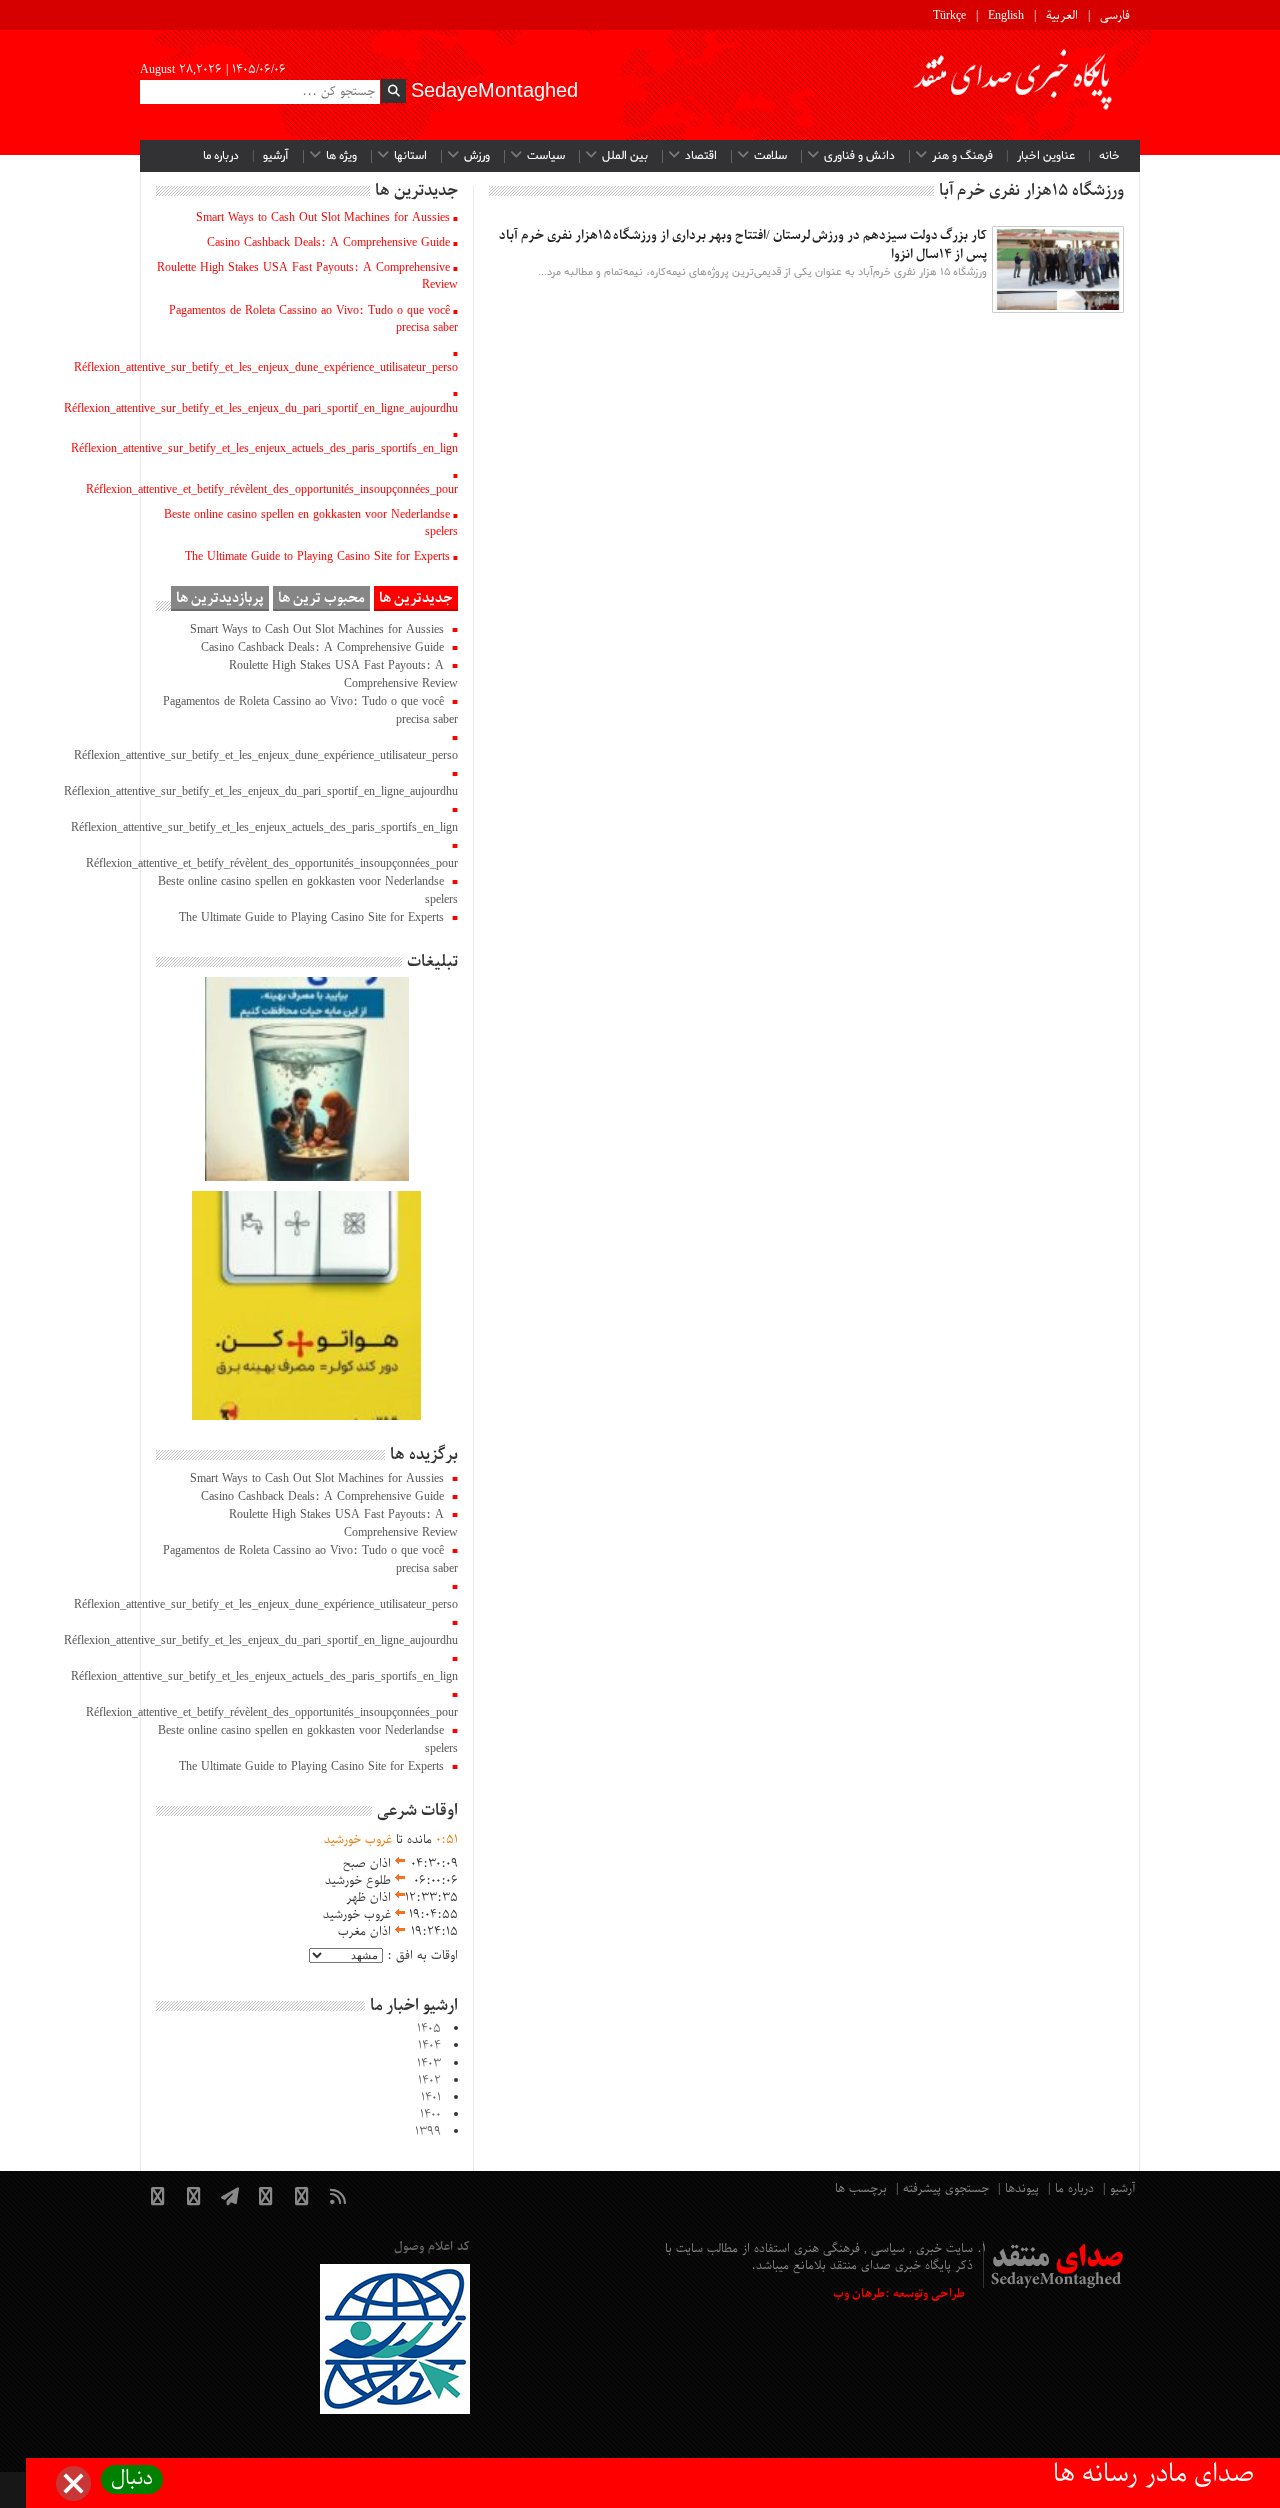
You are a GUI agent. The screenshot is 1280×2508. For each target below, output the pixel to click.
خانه (1109, 156)
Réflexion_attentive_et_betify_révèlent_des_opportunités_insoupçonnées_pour (272, 490)
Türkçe (949, 16)
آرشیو (276, 156)
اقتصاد (701, 156)
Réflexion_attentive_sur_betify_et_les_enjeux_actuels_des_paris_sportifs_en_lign (264, 449)
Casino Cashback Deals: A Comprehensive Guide (328, 243)
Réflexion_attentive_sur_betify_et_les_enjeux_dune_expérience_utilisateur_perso (266, 368)
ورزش (477, 156)
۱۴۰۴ (429, 2046)
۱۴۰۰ (430, 2115)
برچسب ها (861, 2189)
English (1006, 16)
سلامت (770, 156)
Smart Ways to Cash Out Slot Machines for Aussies (323, 218)
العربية (1062, 16)
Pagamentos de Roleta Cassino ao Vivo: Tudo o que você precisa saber (313, 319)
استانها (410, 156)
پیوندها (1022, 2189)
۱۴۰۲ (429, 2081)
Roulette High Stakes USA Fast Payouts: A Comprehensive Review (307, 276)
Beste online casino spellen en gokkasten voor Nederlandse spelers (311, 523)
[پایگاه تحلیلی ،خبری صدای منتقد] (1014, 85)
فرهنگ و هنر (962, 156)
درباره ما (221, 156)
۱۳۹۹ (428, 2132)
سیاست (546, 156)
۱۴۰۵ (429, 2029)
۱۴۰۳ (429, 2064)
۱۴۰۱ (431, 2098)
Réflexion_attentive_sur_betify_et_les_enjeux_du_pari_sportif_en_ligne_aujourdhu (261, 409)
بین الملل (625, 156)
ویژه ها (341, 156)
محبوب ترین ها (321, 598)
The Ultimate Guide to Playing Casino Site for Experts (317, 557)
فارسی (1115, 16)
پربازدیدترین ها (220, 598)
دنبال (132, 2479)
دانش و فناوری (859, 156)
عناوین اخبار (1046, 156)
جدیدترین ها (416, 598)
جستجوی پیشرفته (946, 2189)
